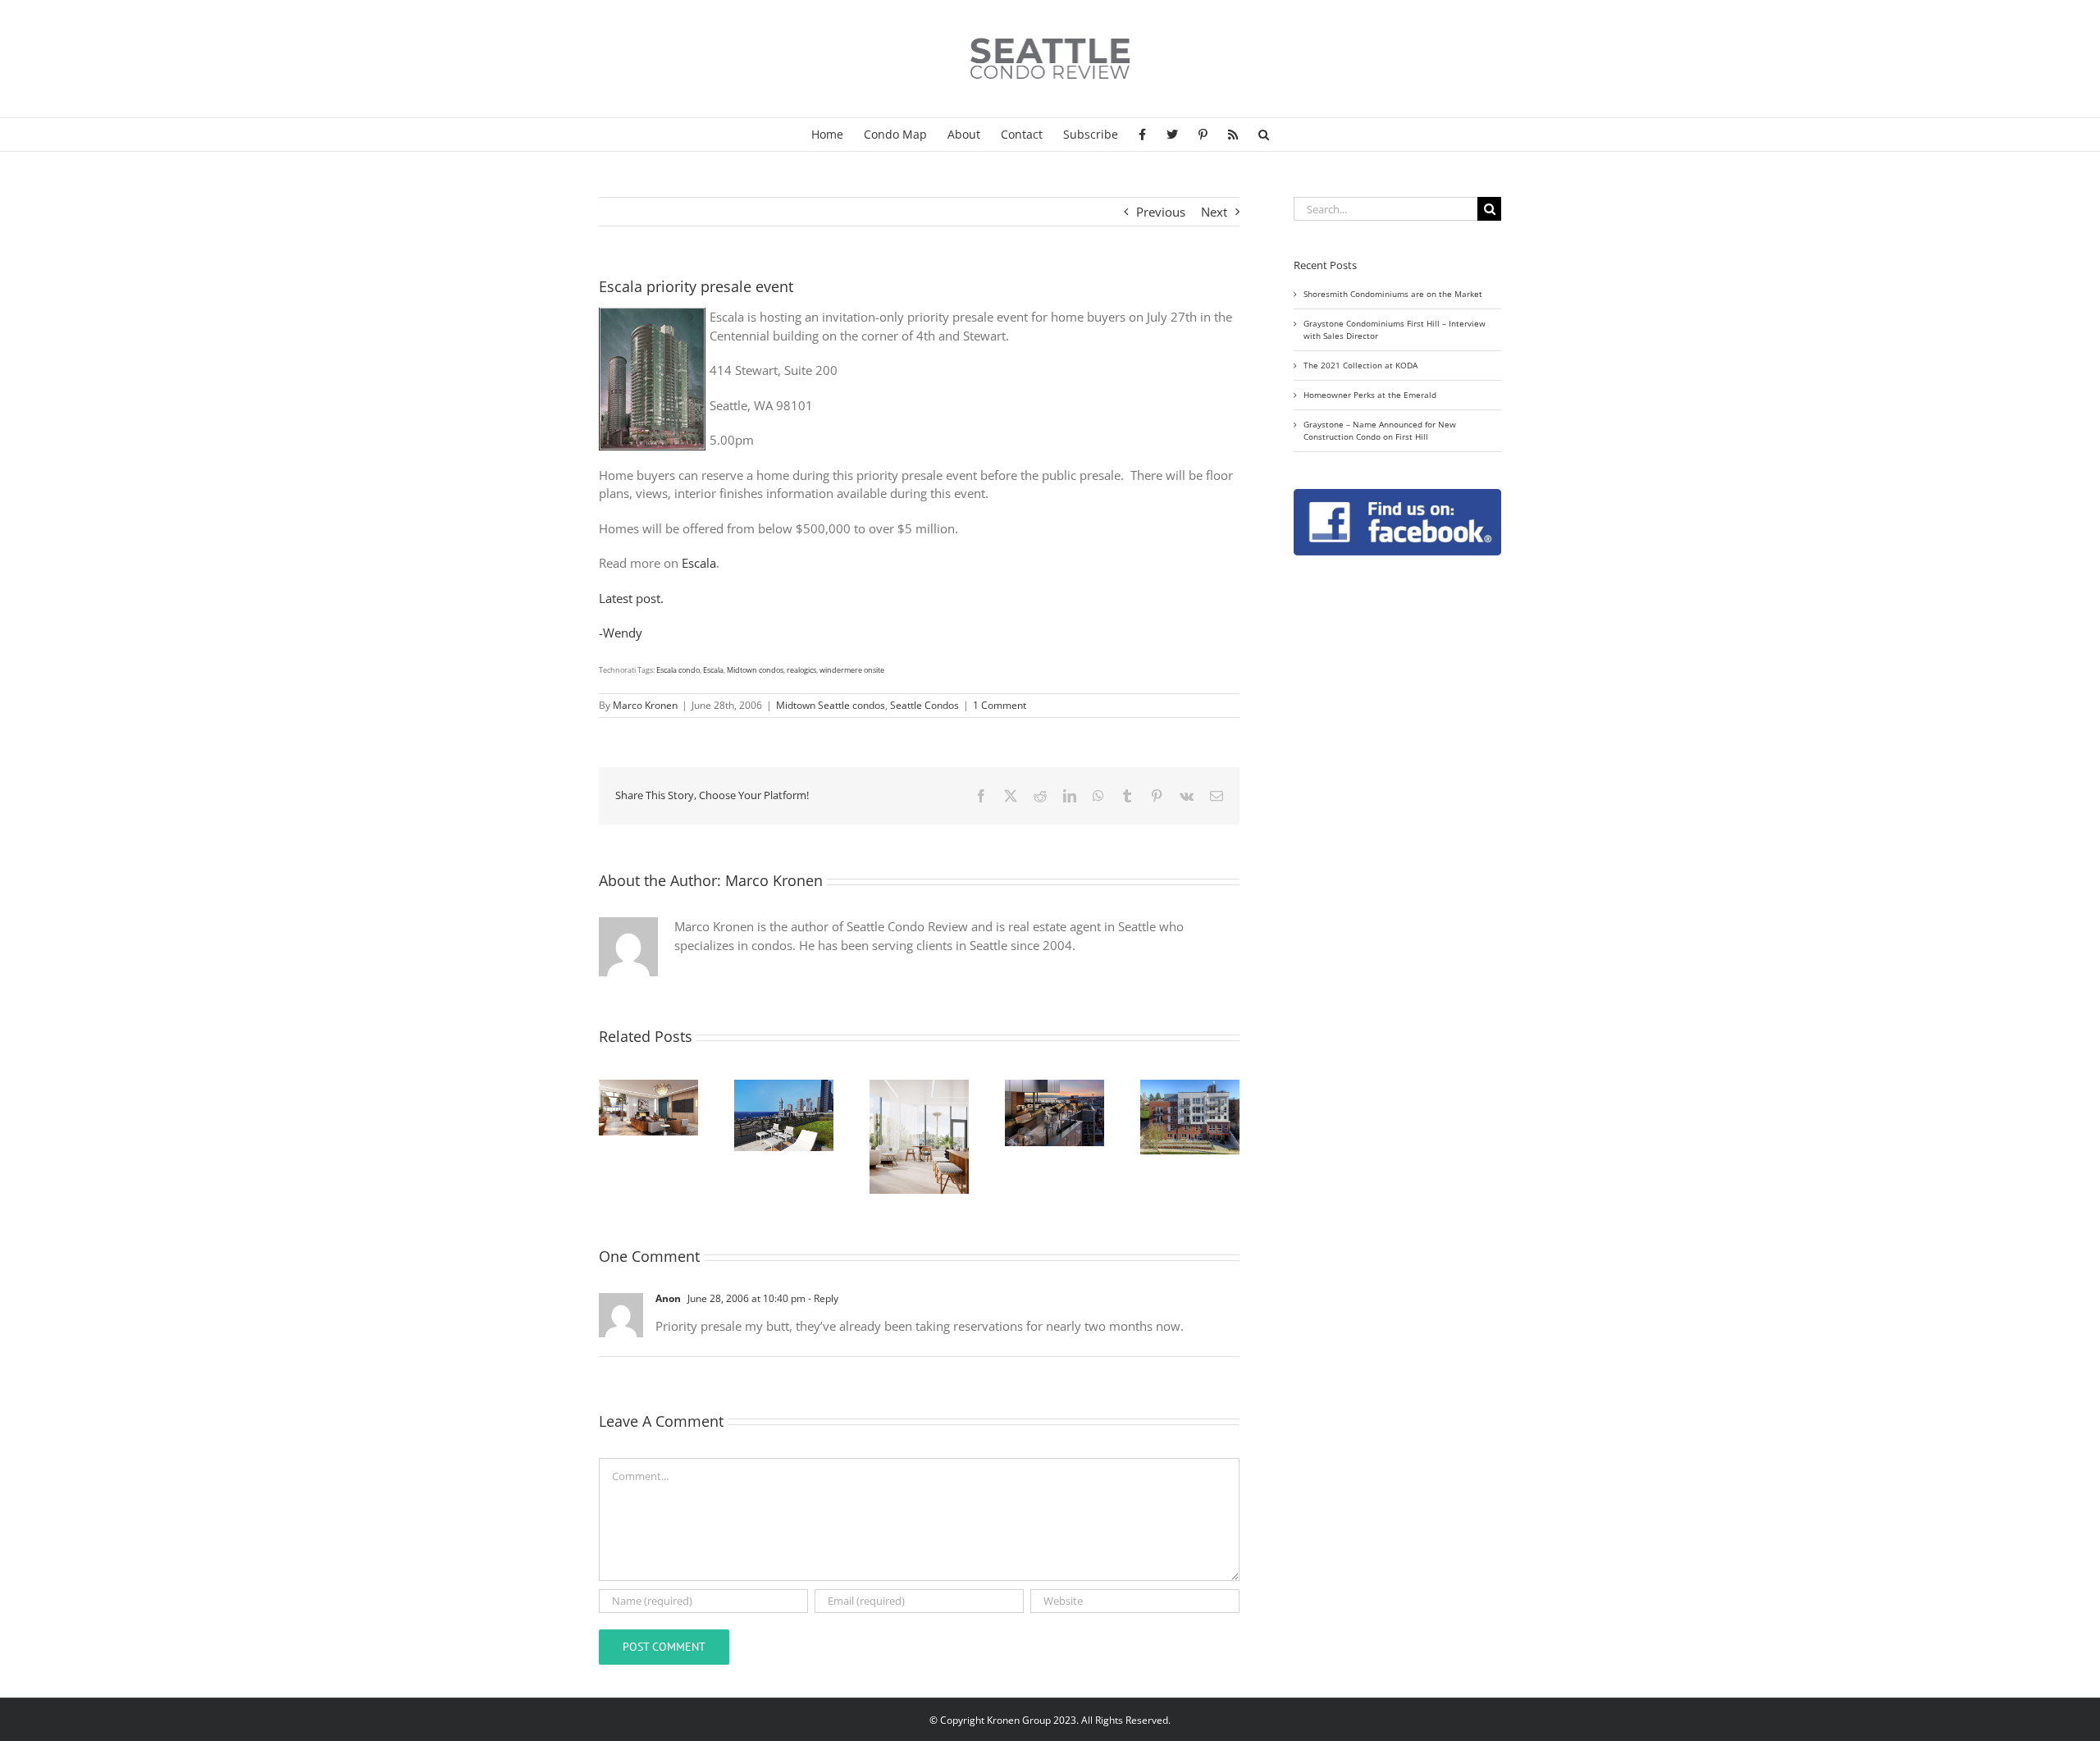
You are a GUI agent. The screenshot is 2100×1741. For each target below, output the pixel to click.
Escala (699, 563)
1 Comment (1000, 705)
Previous (1161, 212)
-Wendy (621, 633)
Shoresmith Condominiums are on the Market (1393, 294)
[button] (1264, 135)
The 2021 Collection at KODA (1360, 365)
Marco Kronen (645, 705)
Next (1214, 212)
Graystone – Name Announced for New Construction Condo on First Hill (1380, 430)
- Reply (822, 1298)
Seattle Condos (924, 705)
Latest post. (631, 598)
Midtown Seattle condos (831, 705)
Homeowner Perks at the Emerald (1370, 395)
